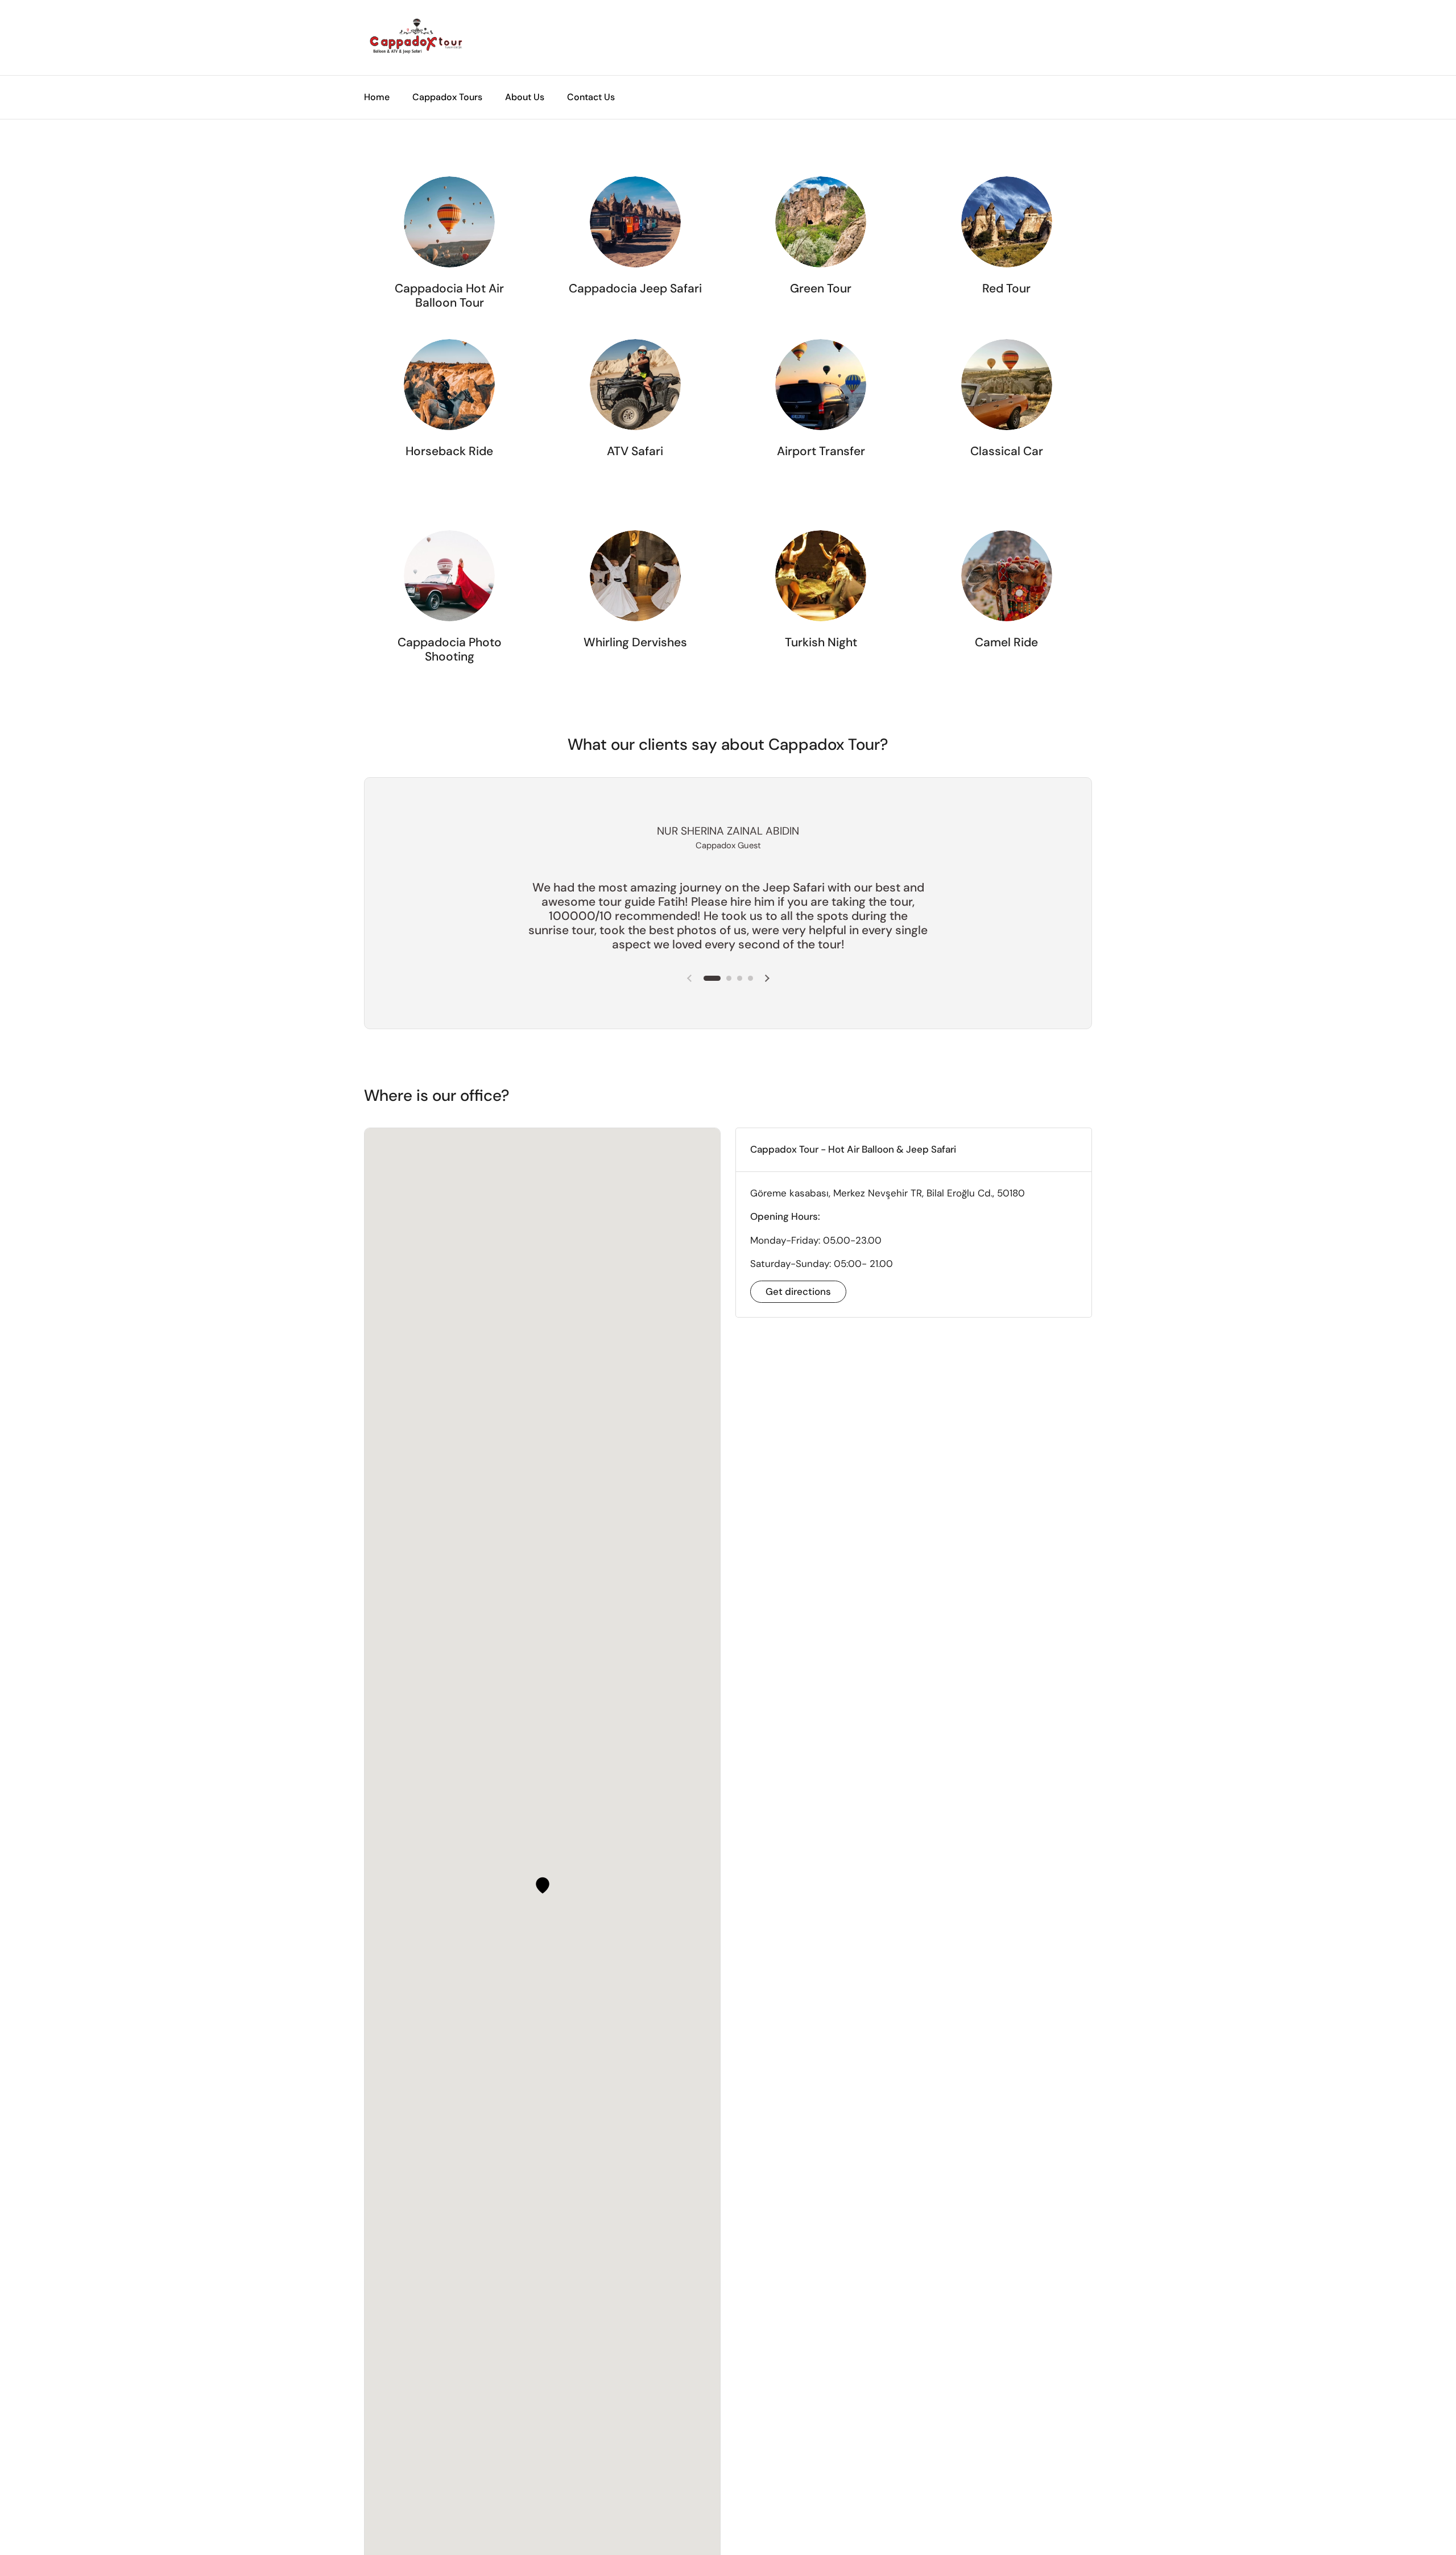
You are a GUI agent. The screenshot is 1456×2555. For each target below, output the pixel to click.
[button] (543, 1885)
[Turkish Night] (821, 576)
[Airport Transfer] (821, 385)
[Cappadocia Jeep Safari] (635, 222)
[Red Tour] (1007, 222)
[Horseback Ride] (449, 385)
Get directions (798, 1291)
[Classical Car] (1007, 385)
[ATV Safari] (635, 385)
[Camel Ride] (1007, 576)
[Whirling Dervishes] (635, 576)
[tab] (914, 1150)
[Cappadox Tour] (415, 38)
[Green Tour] (821, 222)
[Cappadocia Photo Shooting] (449, 576)
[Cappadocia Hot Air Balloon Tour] (449, 222)
